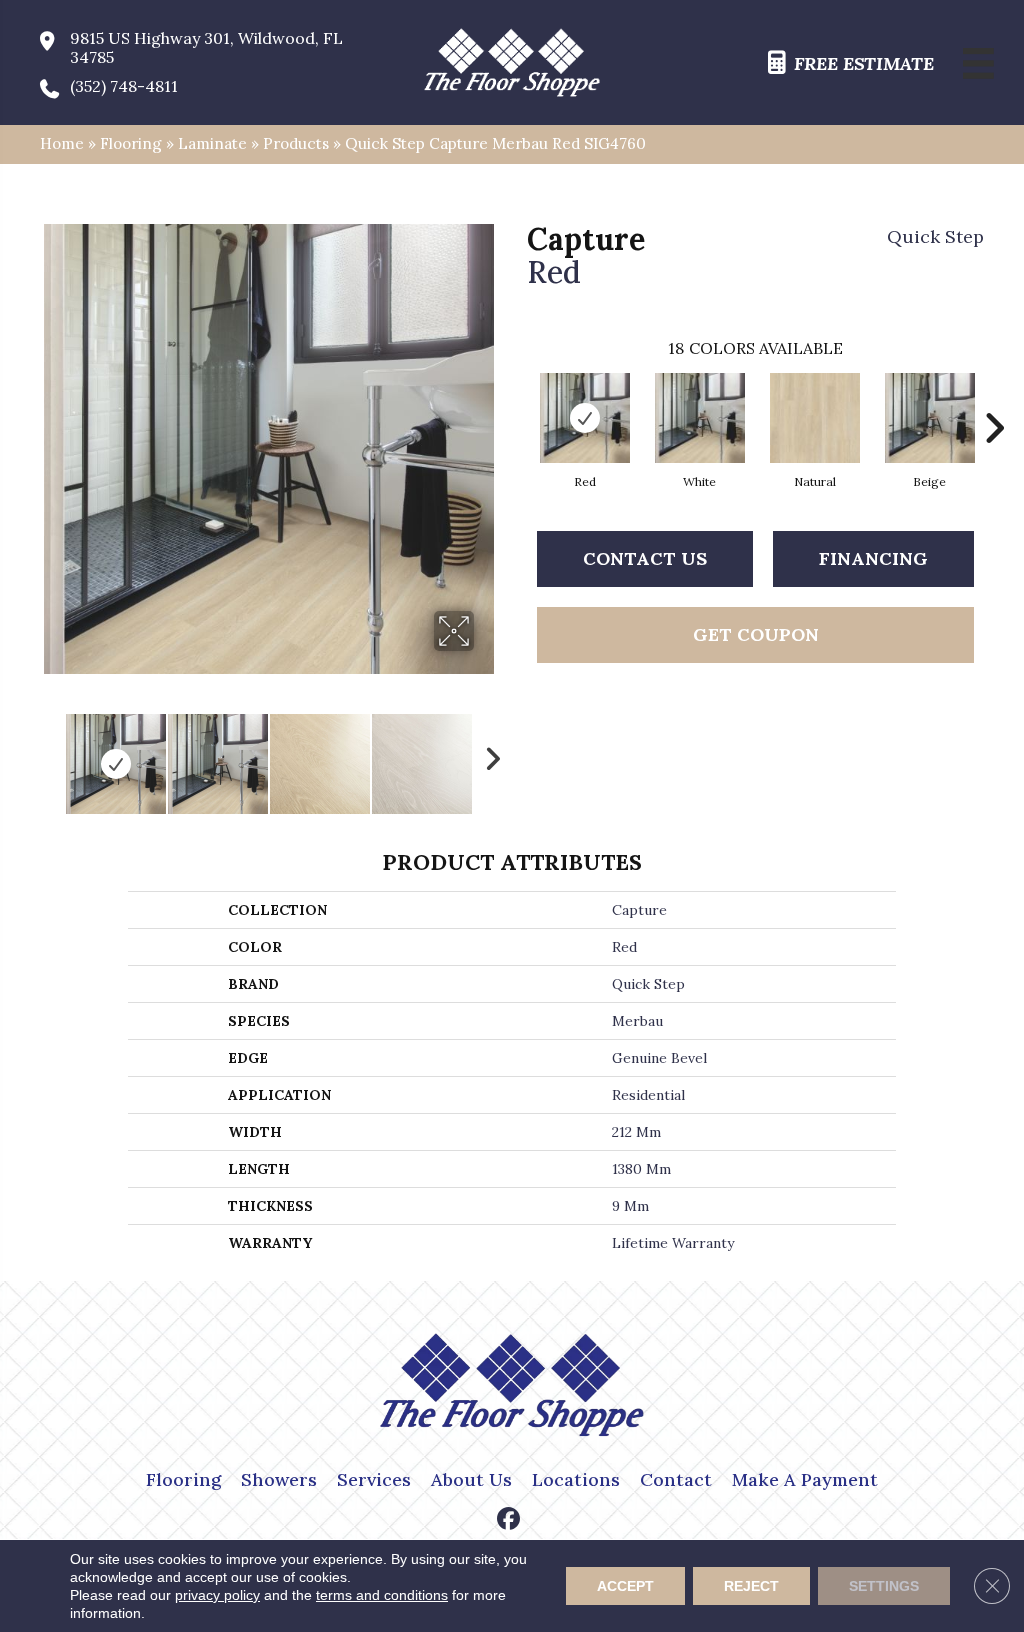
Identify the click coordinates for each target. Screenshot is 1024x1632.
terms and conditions (382, 1595)
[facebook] (509, 1520)
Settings (884, 1586)
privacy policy (217, 1595)
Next (487, 754)
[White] (700, 418)
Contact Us (645, 558)
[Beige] (930, 418)
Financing (873, 558)
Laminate (212, 143)
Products (296, 143)
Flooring (131, 143)
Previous (50, 754)
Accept (625, 1586)
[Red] (585, 418)
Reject (751, 1586)
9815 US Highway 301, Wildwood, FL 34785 (206, 48)
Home (62, 143)
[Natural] (815, 418)
